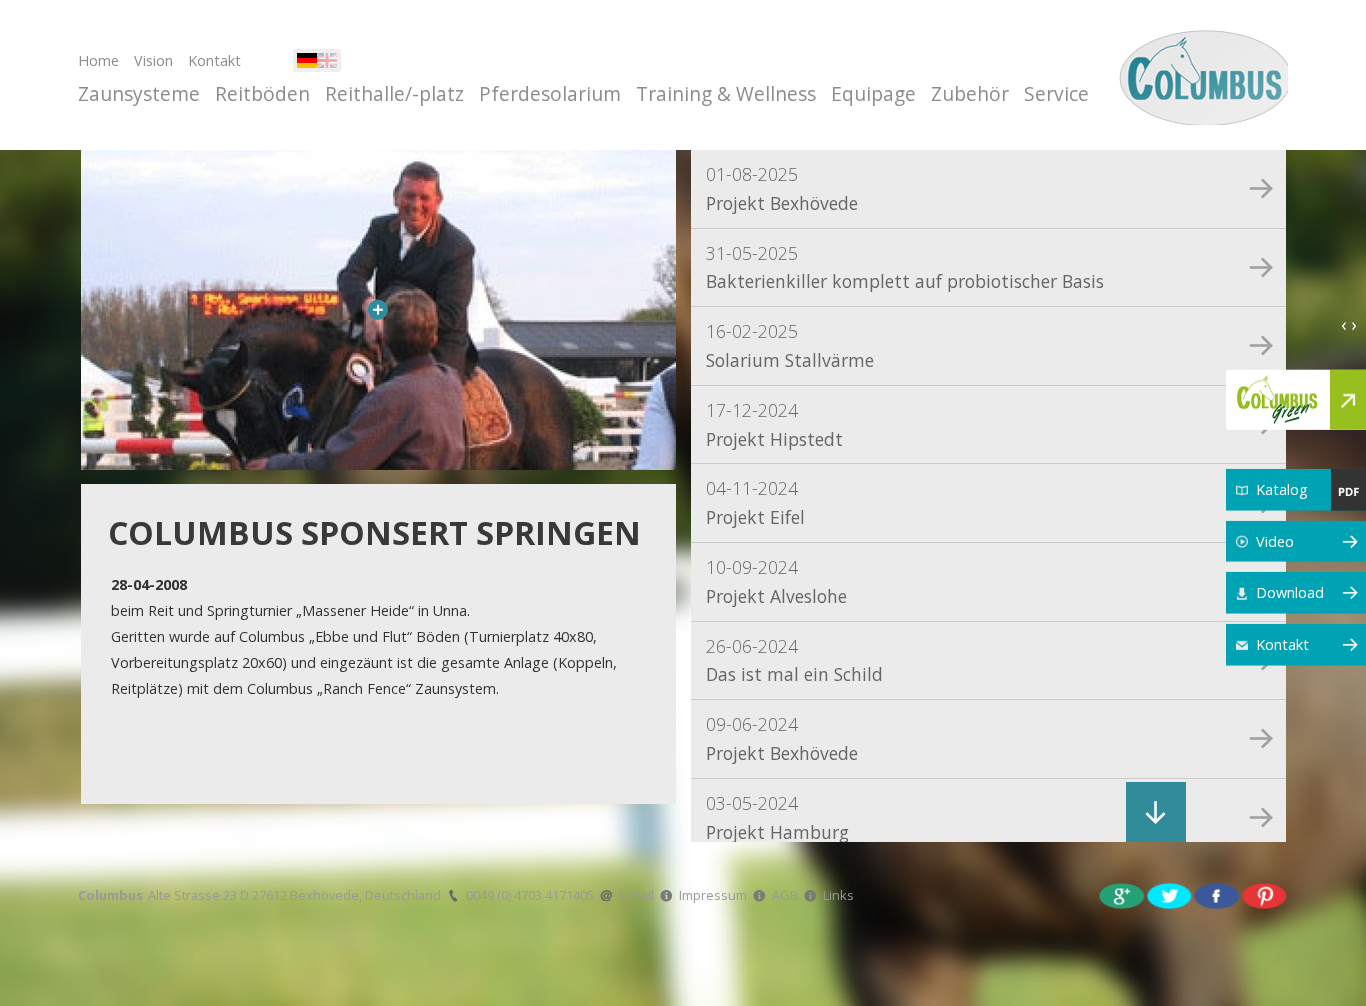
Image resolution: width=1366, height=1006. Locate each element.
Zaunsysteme (139, 93)
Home (98, 60)
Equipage (873, 93)
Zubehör (970, 93)
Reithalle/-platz (394, 93)
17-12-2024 (774, 424)
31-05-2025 (905, 267)
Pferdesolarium (550, 93)
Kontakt (214, 60)
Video (1275, 540)
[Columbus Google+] (1122, 894)
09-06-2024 (782, 738)
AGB (785, 895)
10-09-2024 (776, 581)
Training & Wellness (726, 93)
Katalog (1282, 489)
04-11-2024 (755, 502)
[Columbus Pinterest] (1265, 894)
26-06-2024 (794, 660)
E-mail (636, 895)
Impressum (713, 895)
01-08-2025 (782, 188)
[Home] (1200, 75)
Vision (153, 60)
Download (1290, 592)
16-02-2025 (790, 345)
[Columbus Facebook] (1217, 894)
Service (1056, 93)
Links (838, 895)
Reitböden (262, 93)
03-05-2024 (777, 817)
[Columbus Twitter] (1170, 894)
